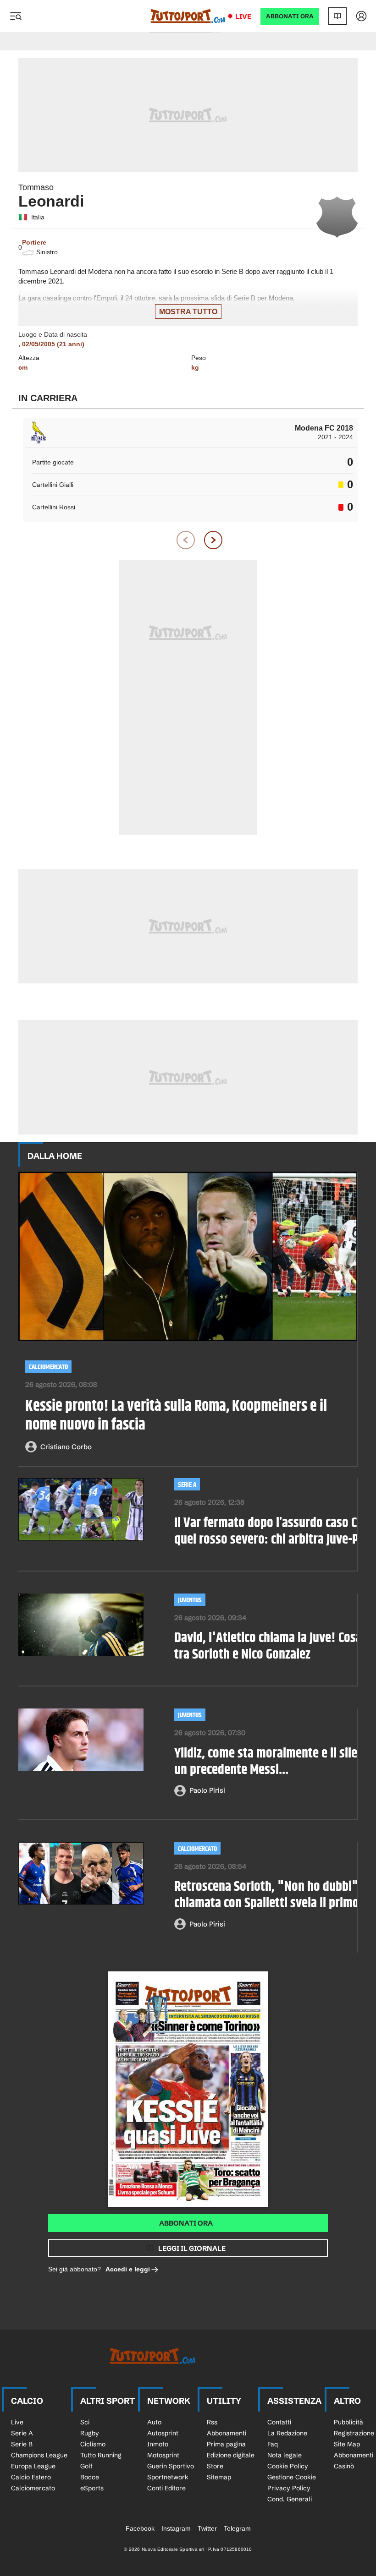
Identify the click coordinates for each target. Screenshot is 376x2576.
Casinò (344, 2466)
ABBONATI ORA (290, 16)
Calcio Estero (31, 2477)
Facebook (140, 2528)
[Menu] (16, 16)
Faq (273, 2444)
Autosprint (163, 2433)
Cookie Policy (288, 2466)
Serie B (22, 2444)
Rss (212, 2422)
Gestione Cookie (292, 2477)
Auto (154, 2422)
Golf (86, 2466)
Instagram (176, 2528)
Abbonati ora (186, 2223)
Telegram (237, 2528)
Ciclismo (93, 2444)
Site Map (347, 2444)
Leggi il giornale (192, 2248)
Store (215, 2466)
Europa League (33, 2466)
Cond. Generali (290, 2499)
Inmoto (158, 2444)
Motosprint (163, 2455)
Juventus (190, 1600)
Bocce (90, 2477)
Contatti (279, 2422)
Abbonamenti (227, 2433)
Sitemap (219, 2477)
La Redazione (287, 2433)
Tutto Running (101, 2455)
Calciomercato (48, 1367)
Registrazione (354, 2433)
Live (243, 16)
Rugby (90, 2433)
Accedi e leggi (128, 2269)
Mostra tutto (188, 312)
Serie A (187, 1485)
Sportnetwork (168, 2477)
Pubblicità (348, 2422)
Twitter (207, 2528)
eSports (92, 2488)
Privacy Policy (289, 2488)
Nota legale (285, 2455)
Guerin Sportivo (171, 2466)
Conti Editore (166, 2488)
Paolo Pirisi (207, 1790)
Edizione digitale (231, 2455)
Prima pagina (226, 2444)
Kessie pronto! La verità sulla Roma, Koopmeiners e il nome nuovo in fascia (176, 1416)
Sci (85, 2422)
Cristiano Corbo (66, 1447)
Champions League (39, 2455)
